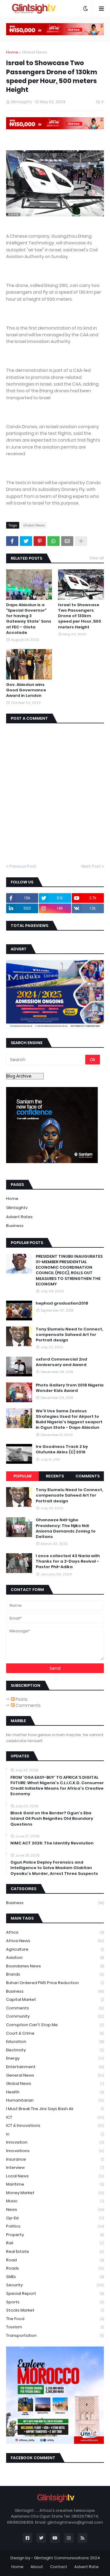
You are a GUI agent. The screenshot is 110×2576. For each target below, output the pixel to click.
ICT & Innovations (55, 2125)
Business (15, 1226)
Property (55, 2235)
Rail (55, 2243)
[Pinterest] (40, 541)
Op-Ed (55, 2218)
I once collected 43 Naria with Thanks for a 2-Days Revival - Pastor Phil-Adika (68, 1561)
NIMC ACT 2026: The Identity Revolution (52, 1843)
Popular (22, 1476)
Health (55, 2092)
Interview (55, 2167)
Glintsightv (17, 1208)
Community (55, 2016)
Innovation (55, 2142)
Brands (55, 1974)
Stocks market (55, 2310)
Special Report (55, 2293)
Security (55, 2285)
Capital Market (55, 1999)
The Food (55, 2319)
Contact (59, 2567)
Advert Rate (86, 2567)
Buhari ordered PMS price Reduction (55, 1983)
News (55, 2209)
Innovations (55, 2151)
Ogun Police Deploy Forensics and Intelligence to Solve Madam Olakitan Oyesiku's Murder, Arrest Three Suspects (54, 1868)
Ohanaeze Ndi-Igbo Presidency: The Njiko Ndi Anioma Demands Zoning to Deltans (66, 1528)
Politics (55, 2226)
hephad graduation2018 (62, 1303)
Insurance (55, 2159)
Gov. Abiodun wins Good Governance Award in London (26, 690)
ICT (55, 2117)
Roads (55, 2268)
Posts (21, 1699)
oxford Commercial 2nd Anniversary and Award (61, 1362)
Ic (55, 2134)
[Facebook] (12, 541)
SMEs (55, 2277)
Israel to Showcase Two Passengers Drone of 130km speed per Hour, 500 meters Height (80, 616)
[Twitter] (26, 541)
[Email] (67, 541)
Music (55, 2201)
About (37, 2567)
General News (55, 2075)
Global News (35, 52)
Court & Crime (55, 2033)
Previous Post (23, 866)
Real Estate (55, 2251)
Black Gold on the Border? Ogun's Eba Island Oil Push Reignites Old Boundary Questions (52, 1819)
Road (55, 2260)
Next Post (91, 866)
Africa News (55, 1941)
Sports (55, 2302)
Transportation (55, 2335)
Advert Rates (19, 1217)
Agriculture (55, 1949)
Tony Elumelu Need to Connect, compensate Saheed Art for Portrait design (69, 1335)
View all (97, 558)
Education (55, 2041)
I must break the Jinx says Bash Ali (55, 2109)
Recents (55, 1476)
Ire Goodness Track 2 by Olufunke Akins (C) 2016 (62, 1449)
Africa (55, 1932)
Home (12, 52)
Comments (88, 1476)
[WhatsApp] (53, 541)
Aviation (55, 1957)
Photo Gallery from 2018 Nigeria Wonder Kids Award (70, 1388)
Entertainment (55, 2067)
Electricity (55, 2050)
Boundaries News (55, 1966)
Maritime (55, 2184)
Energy (55, 2058)
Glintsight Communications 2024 (67, 2558)
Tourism (55, 2327)
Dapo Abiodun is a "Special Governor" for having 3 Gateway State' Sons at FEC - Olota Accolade (29, 619)
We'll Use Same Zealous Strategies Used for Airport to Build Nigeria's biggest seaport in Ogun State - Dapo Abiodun (69, 1419)
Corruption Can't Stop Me (55, 2025)
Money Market (55, 2193)
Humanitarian (55, 2100)
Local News (55, 2176)
